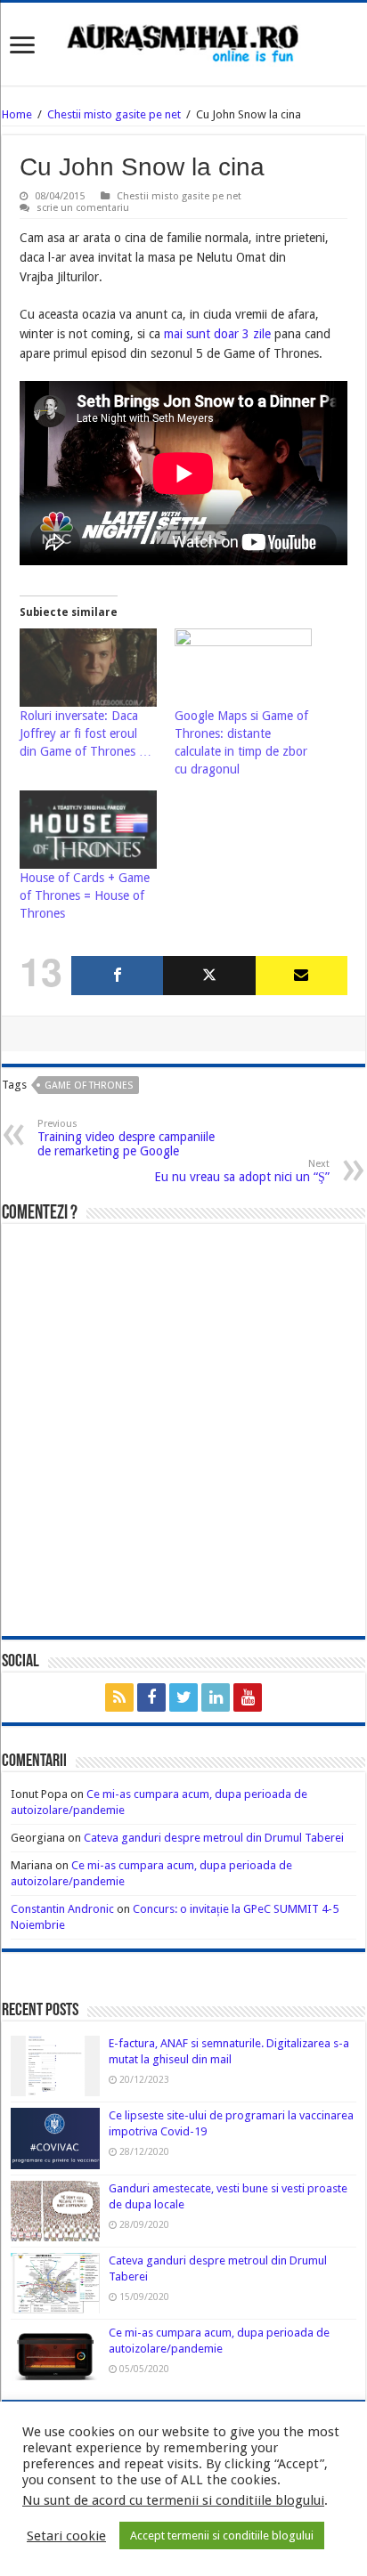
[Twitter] (209, 976)
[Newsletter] (302, 976)
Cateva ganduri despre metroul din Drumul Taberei (214, 1838)
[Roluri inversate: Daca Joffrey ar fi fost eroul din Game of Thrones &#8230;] (88, 668)
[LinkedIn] (216, 1697)
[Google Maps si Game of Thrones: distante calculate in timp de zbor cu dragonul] (243, 668)
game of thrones (89, 1085)
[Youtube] (248, 1697)
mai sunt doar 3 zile (217, 334)
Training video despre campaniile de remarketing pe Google (126, 1138)
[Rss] (119, 1697)
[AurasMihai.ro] (183, 42)
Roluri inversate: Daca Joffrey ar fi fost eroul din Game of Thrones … (86, 733)
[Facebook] (117, 976)
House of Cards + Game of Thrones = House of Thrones (85, 895)
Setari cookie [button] (66, 2536)
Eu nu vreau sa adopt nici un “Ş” (242, 1171)
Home (17, 114)
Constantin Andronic (62, 1909)
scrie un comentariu (83, 208)
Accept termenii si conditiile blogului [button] (222, 2535)
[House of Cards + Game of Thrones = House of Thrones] (88, 830)
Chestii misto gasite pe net (114, 114)
